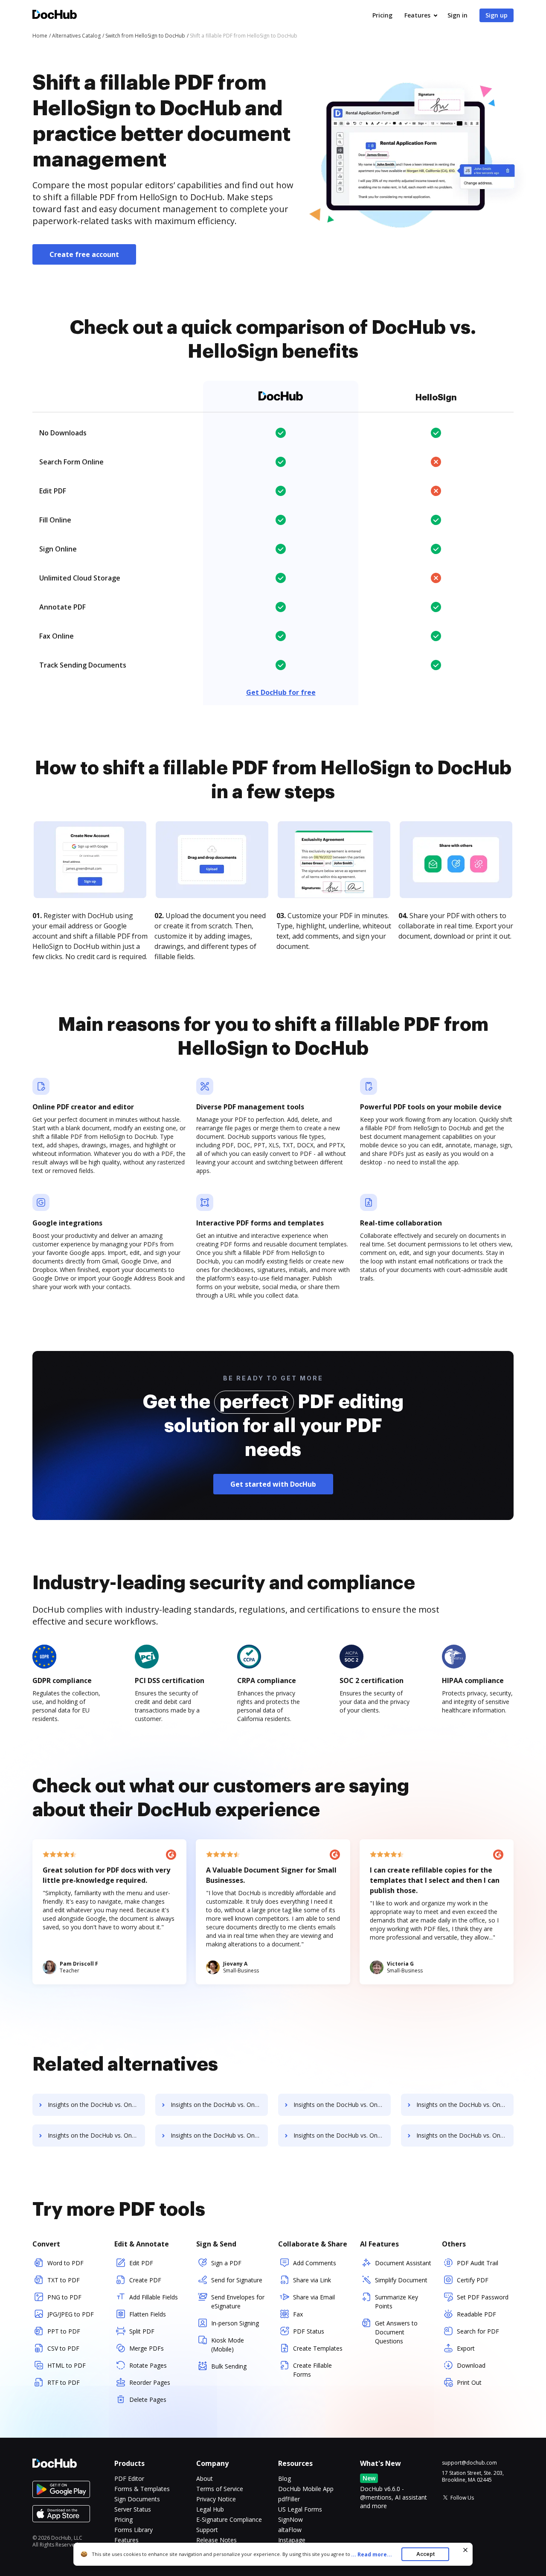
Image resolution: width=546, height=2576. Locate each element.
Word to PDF (65, 2263)
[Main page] (55, 16)
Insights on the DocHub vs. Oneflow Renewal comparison (219, 2105)
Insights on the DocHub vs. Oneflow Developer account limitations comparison (219, 2135)
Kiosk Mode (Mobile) (228, 2345)
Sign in (457, 15)
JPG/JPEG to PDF (71, 2314)
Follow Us (462, 2498)
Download (471, 2365)
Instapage (292, 2540)
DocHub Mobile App (306, 2489)
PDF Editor (129, 2478)
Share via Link (312, 2280)
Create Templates (318, 2348)
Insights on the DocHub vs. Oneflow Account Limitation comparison (342, 2105)
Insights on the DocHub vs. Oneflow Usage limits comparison (342, 2135)
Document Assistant (403, 2263)
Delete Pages (148, 2400)
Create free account (84, 254)
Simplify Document (401, 2280)
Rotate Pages (148, 2365)
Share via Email (314, 2297)
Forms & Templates (142, 2489)
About (205, 2478)
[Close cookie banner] (465, 2550)
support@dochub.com (469, 2463)
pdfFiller (289, 2499)
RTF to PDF (64, 2382)
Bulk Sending (229, 2366)
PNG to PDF (64, 2297)
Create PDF (145, 2280)
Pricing (382, 15)
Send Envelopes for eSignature (238, 2302)
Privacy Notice (216, 2499)
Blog (285, 2478)
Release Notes (216, 2540)
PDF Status (309, 2331)
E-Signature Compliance (229, 2519)
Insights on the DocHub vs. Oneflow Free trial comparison (96, 2105)
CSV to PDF (63, 2348)
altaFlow (290, 2530)
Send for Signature (237, 2280)
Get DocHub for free (281, 692)
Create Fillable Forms (312, 2370)
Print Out (469, 2382)
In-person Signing (235, 2323)
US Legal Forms (300, 2509)
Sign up (497, 15)
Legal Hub (210, 2509)
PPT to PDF (64, 2331)
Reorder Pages (150, 2382)
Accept (425, 2554)
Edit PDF (141, 2263)
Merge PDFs (147, 2348)
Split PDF (142, 2331)
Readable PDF (476, 2314)
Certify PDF (473, 2280)
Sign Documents (137, 2499)
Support (207, 2530)
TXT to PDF (64, 2280)
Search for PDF (478, 2331)
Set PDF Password (483, 2297)
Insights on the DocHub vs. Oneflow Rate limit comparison (465, 2135)
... (372, 2554)
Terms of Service (220, 2489)
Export (466, 2348)
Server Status (133, 2509)
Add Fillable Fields (154, 2297)
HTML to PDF (67, 2365)
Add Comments (315, 2263)
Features (417, 15)
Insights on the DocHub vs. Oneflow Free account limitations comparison (96, 2135)
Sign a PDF (226, 2263)
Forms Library (134, 2530)
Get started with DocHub (273, 1484)
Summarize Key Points (396, 2302)
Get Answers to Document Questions (396, 2332)
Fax (298, 2314)
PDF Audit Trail (478, 2263)
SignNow (290, 2519)
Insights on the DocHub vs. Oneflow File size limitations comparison (465, 2105)
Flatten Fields (148, 2314)
